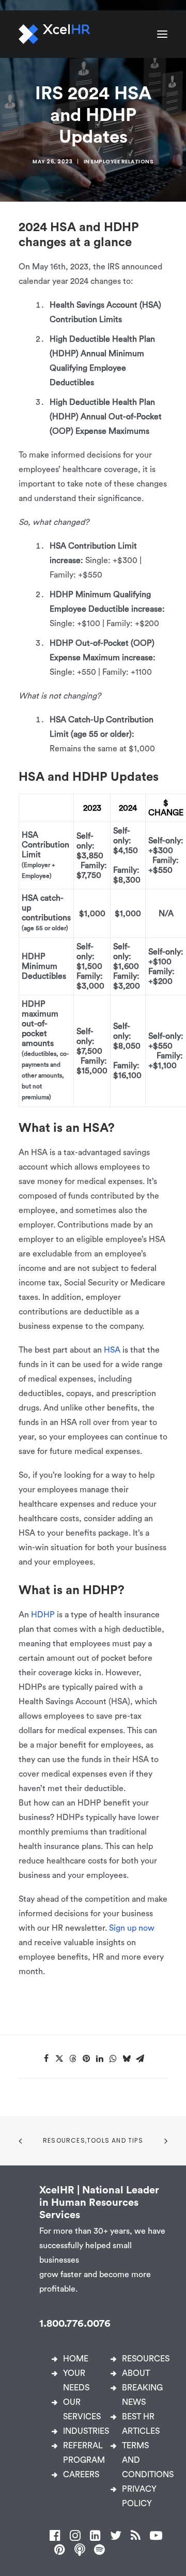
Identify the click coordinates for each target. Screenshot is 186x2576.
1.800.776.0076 (75, 2324)
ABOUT (136, 2373)
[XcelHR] (55, 34)
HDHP (43, 1615)
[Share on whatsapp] (113, 2058)
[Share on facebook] (46, 2058)
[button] (162, 34)
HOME (76, 2359)
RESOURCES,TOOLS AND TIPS (93, 2140)
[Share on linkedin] (100, 2058)
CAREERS (81, 2475)
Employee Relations (122, 162)
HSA (112, 1350)
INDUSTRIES (86, 2431)
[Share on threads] (73, 2058)
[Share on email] (140, 2058)
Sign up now (132, 1928)
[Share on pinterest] (86, 2058)
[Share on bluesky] (127, 2058)
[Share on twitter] (59, 2058)
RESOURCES (146, 2359)
